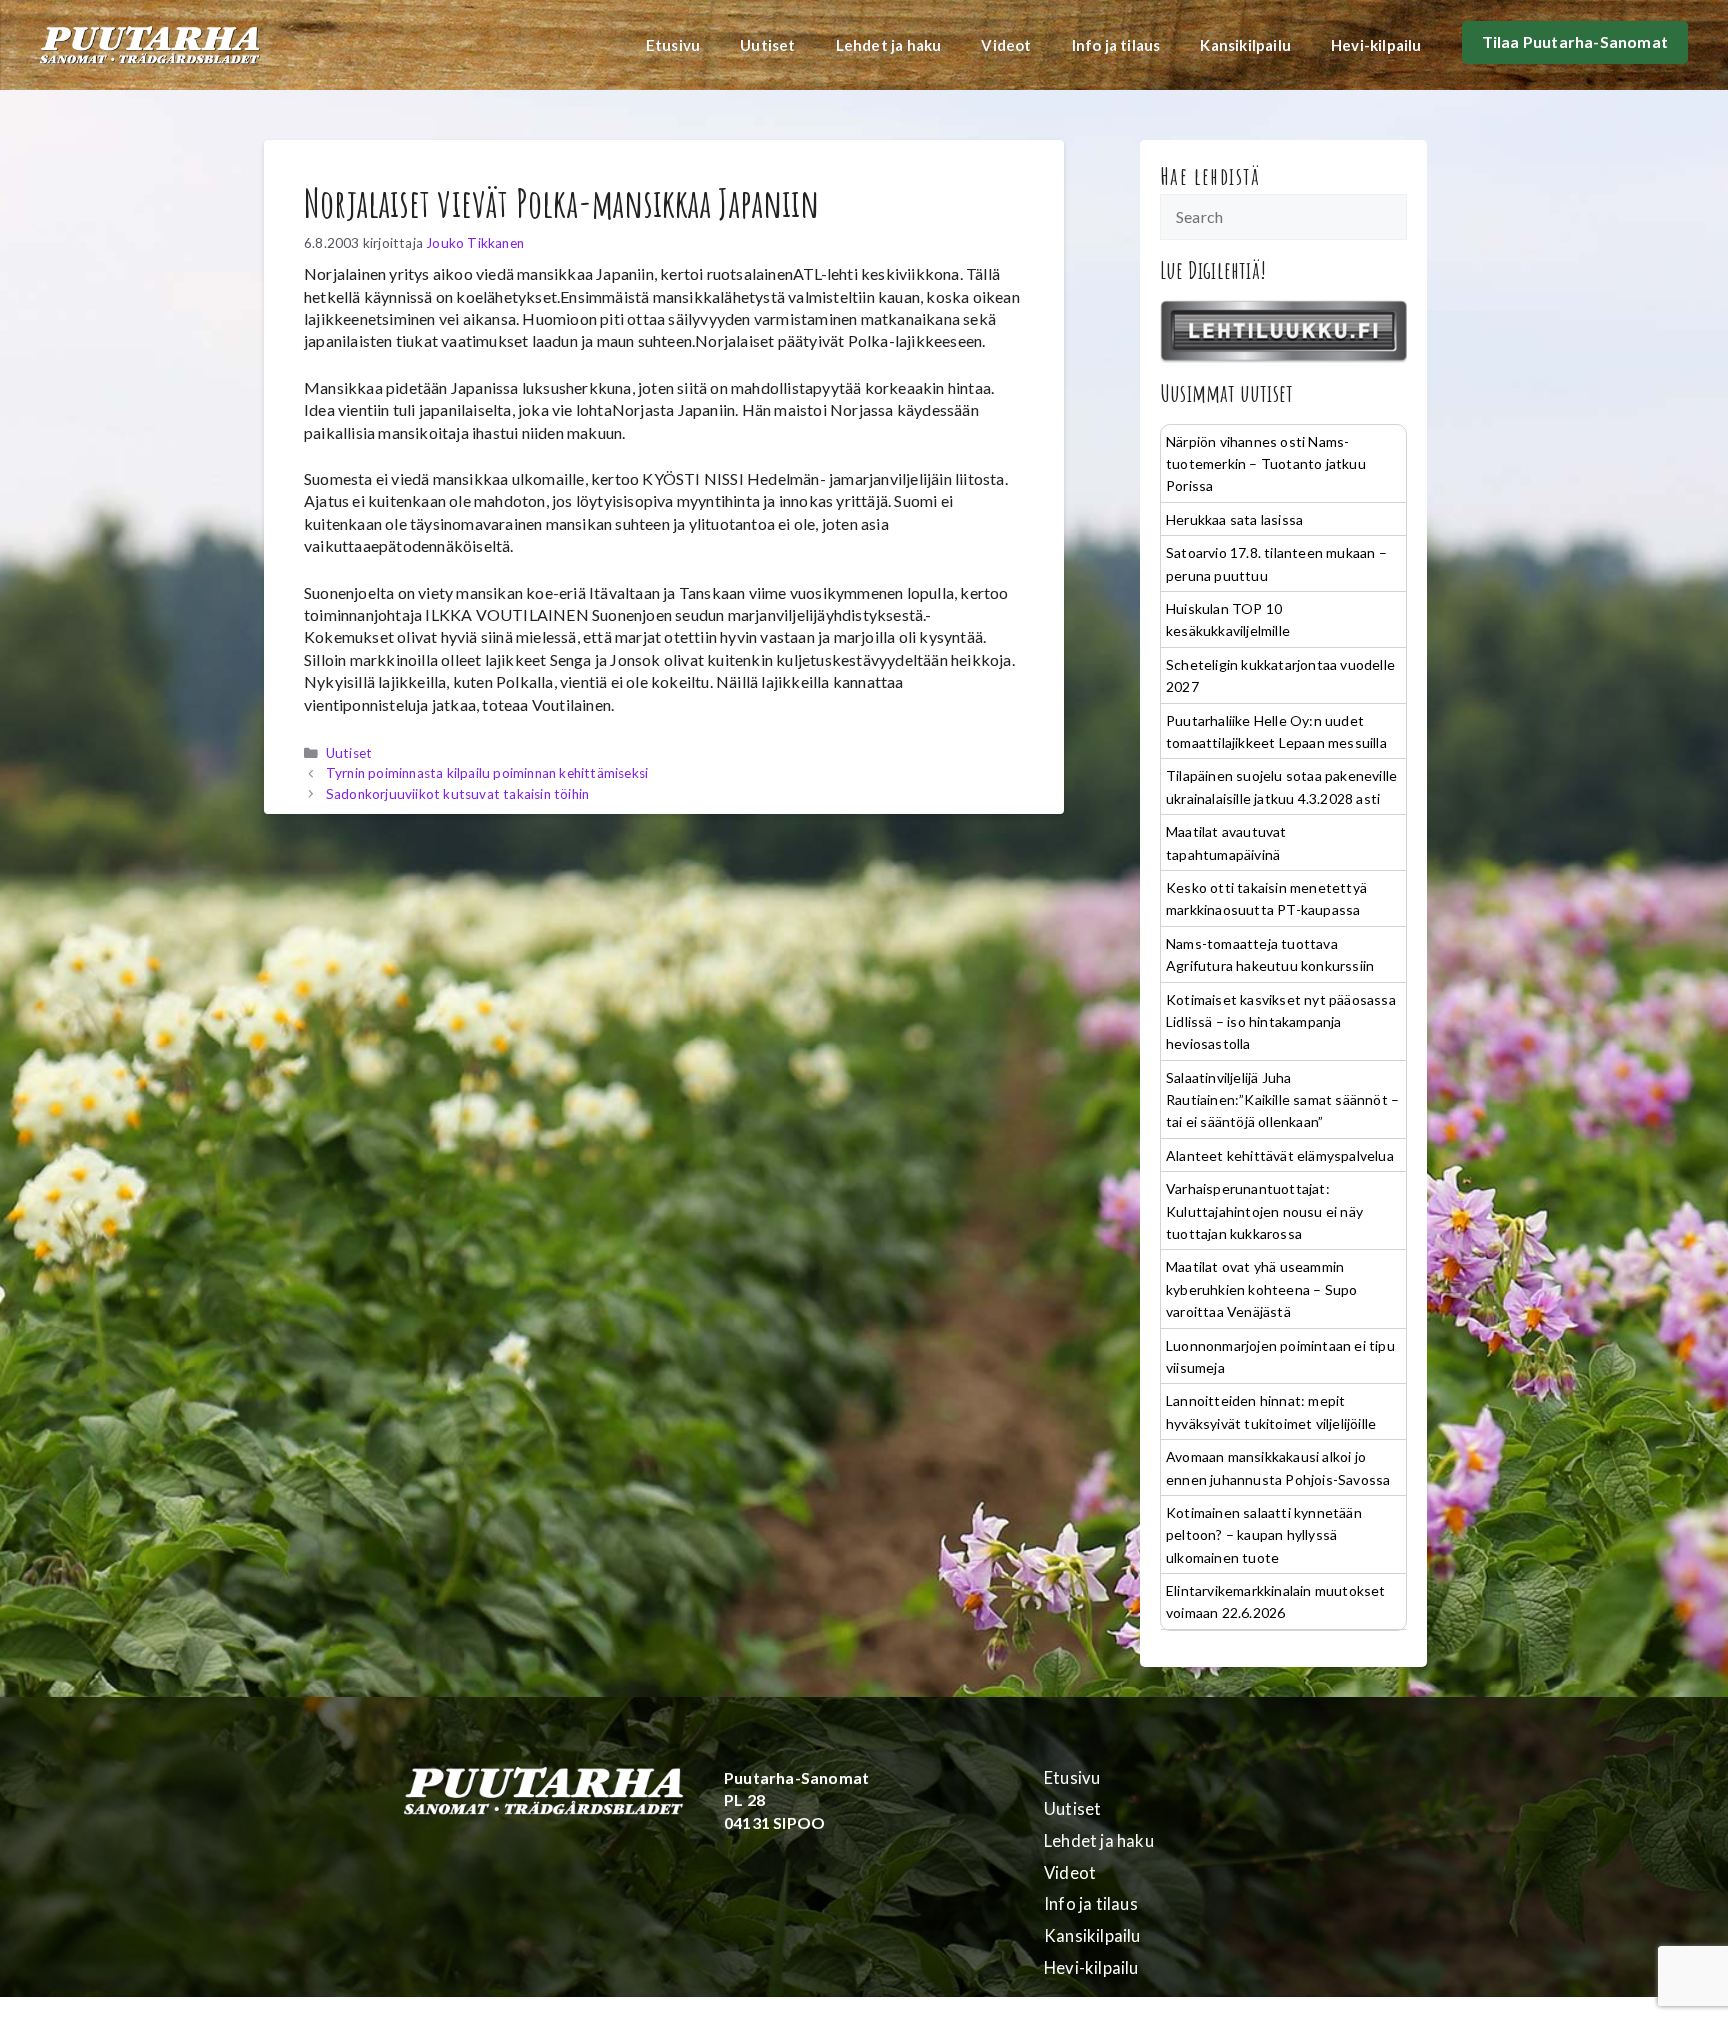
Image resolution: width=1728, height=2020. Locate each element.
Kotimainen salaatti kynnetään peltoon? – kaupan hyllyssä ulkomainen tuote (1264, 1535)
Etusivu (673, 45)
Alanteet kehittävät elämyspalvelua (1280, 1155)
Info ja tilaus (1116, 45)
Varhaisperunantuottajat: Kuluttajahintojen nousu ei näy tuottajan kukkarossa (1264, 1211)
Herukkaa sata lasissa (1234, 519)
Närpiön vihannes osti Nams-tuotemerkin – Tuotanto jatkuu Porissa (1266, 464)
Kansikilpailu (1245, 45)
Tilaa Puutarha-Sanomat (1575, 41)
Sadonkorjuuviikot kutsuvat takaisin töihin (457, 794)
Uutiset (767, 45)
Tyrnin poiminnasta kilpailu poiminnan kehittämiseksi (487, 773)
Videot (1006, 45)
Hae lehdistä (1210, 176)
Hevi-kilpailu (1376, 45)
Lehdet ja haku (889, 45)
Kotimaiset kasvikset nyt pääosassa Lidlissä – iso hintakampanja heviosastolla (1281, 1022)
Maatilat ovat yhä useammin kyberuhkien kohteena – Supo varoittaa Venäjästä (1261, 1289)
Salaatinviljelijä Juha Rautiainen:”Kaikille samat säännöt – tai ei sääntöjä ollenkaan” (1282, 1100)
